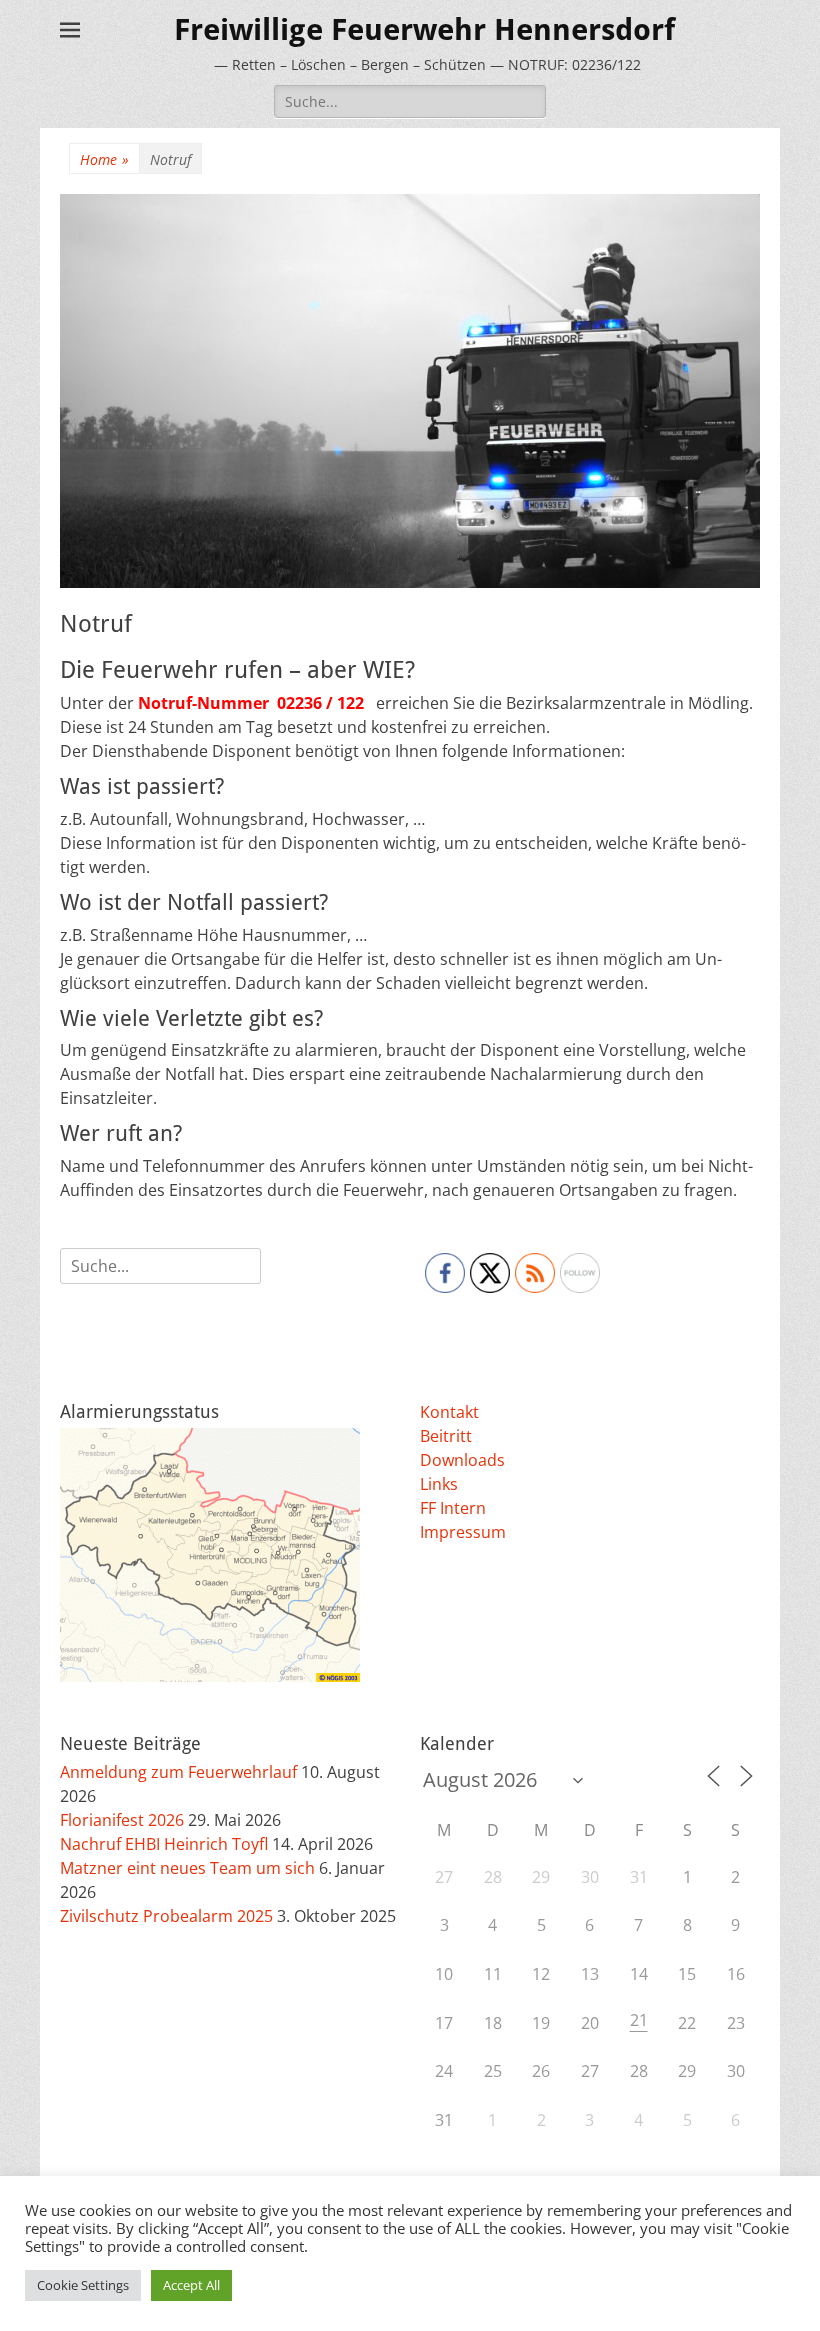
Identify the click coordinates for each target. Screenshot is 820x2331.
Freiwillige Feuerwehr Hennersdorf (425, 29)
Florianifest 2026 (122, 1820)
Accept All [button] (191, 2285)
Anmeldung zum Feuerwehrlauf (178, 1772)
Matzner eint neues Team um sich (187, 1868)
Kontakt (449, 1412)
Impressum (463, 1532)
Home (104, 159)
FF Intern (453, 1508)
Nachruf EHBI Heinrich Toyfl (164, 1844)
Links (439, 1484)
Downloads (462, 1460)
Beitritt (446, 1436)
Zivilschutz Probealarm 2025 (166, 1916)
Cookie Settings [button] (83, 2285)
